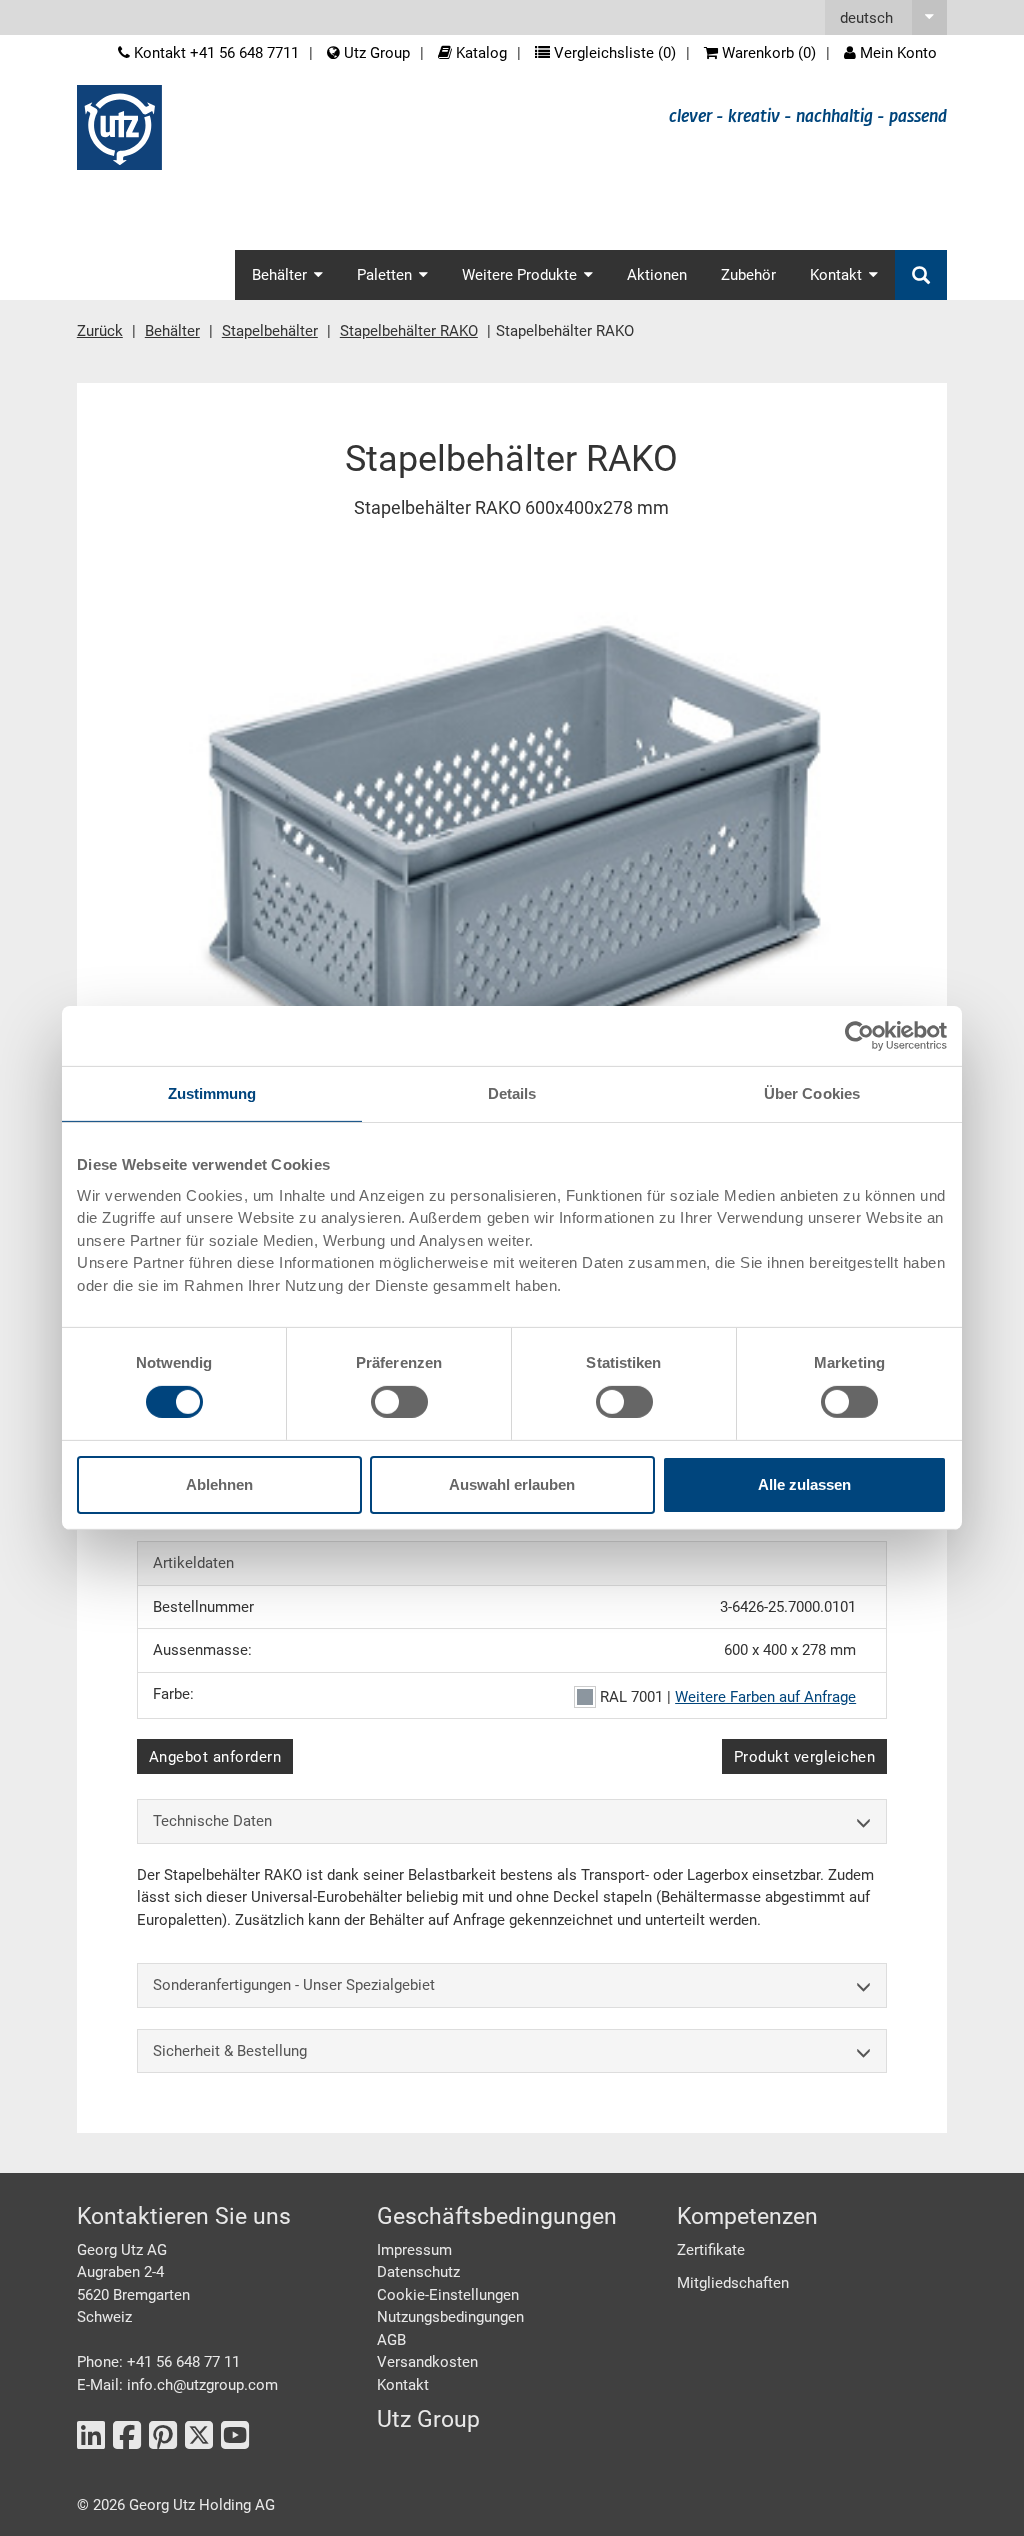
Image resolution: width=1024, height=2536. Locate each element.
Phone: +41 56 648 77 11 (158, 2362)
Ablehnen (219, 1484)
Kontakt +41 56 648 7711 (214, 53)
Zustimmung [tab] (212, 1093)
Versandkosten (427, 2362)
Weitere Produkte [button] (519, 275)
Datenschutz (418, 2272)
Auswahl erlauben (512, 1484)
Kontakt (403, 2385)
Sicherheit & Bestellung (230, 2051)
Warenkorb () (767, 53)
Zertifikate (711, 2250)
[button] (886, 17)
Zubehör (748, 275)
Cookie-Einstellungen (448, 2295)
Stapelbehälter (270, 331)
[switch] (399, 1402)
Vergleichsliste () (613, 53)
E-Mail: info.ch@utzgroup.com (177, 2385)
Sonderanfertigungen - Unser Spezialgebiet (294, 1985)
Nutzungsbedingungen (450, 2317)
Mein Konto (896, 53)
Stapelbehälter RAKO (409, 331)
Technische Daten (212, 1821)
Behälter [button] (279, 275)
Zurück (100, 331)
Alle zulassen (804, 1484)
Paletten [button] (384, 275)
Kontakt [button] (836, 275)
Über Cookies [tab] (812, 1093)
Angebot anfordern (215, 1757)
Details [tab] (512, 1093)
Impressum (414, 2250)
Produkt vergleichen (805, 1757)
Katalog (479, 53)
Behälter (172, 331)
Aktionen (657, 275)
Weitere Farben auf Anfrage (765, 1697)
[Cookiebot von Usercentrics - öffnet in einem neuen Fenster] (859, 1036)
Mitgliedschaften (733, 2283)
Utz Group (375, 53)
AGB (391, 2340)
